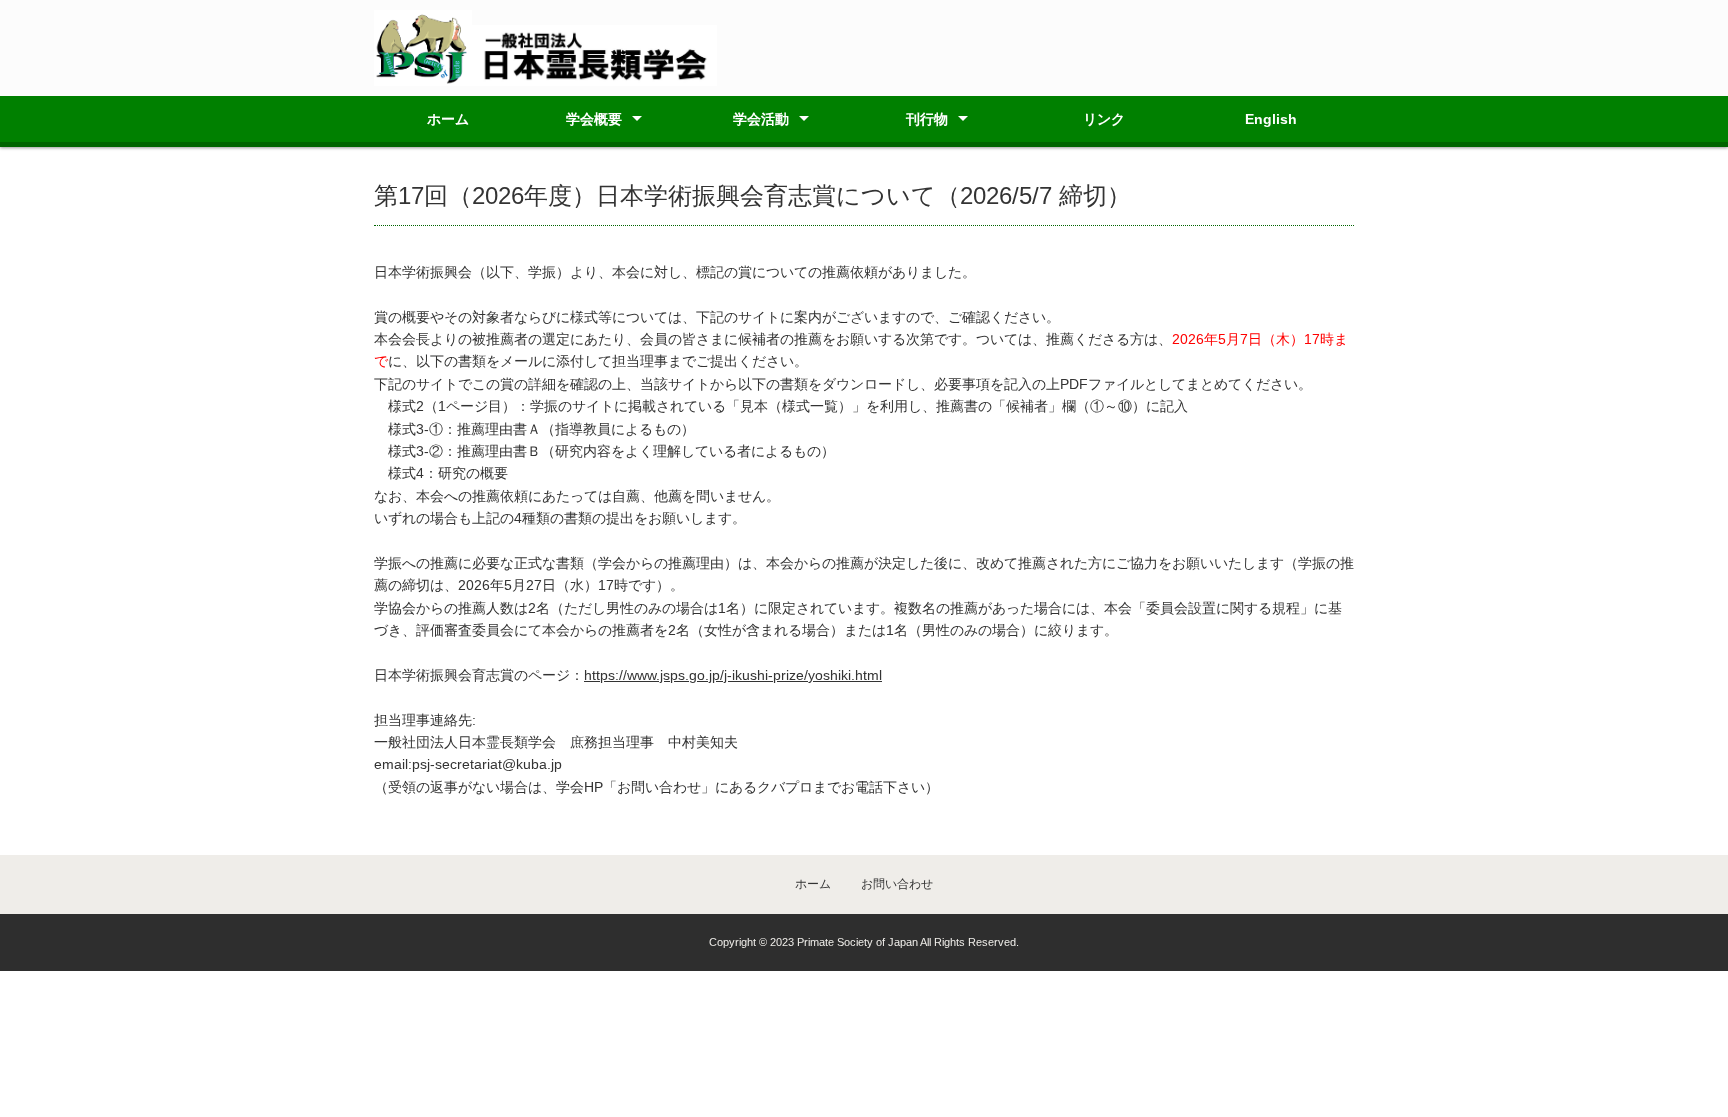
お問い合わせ (897, 884)
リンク (1104, 119)
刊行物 (927, 119)
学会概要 (594, 119)
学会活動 (761, 119)
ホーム (448, 119)
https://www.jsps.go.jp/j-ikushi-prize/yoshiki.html (733, 675)
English (1271, 119)
